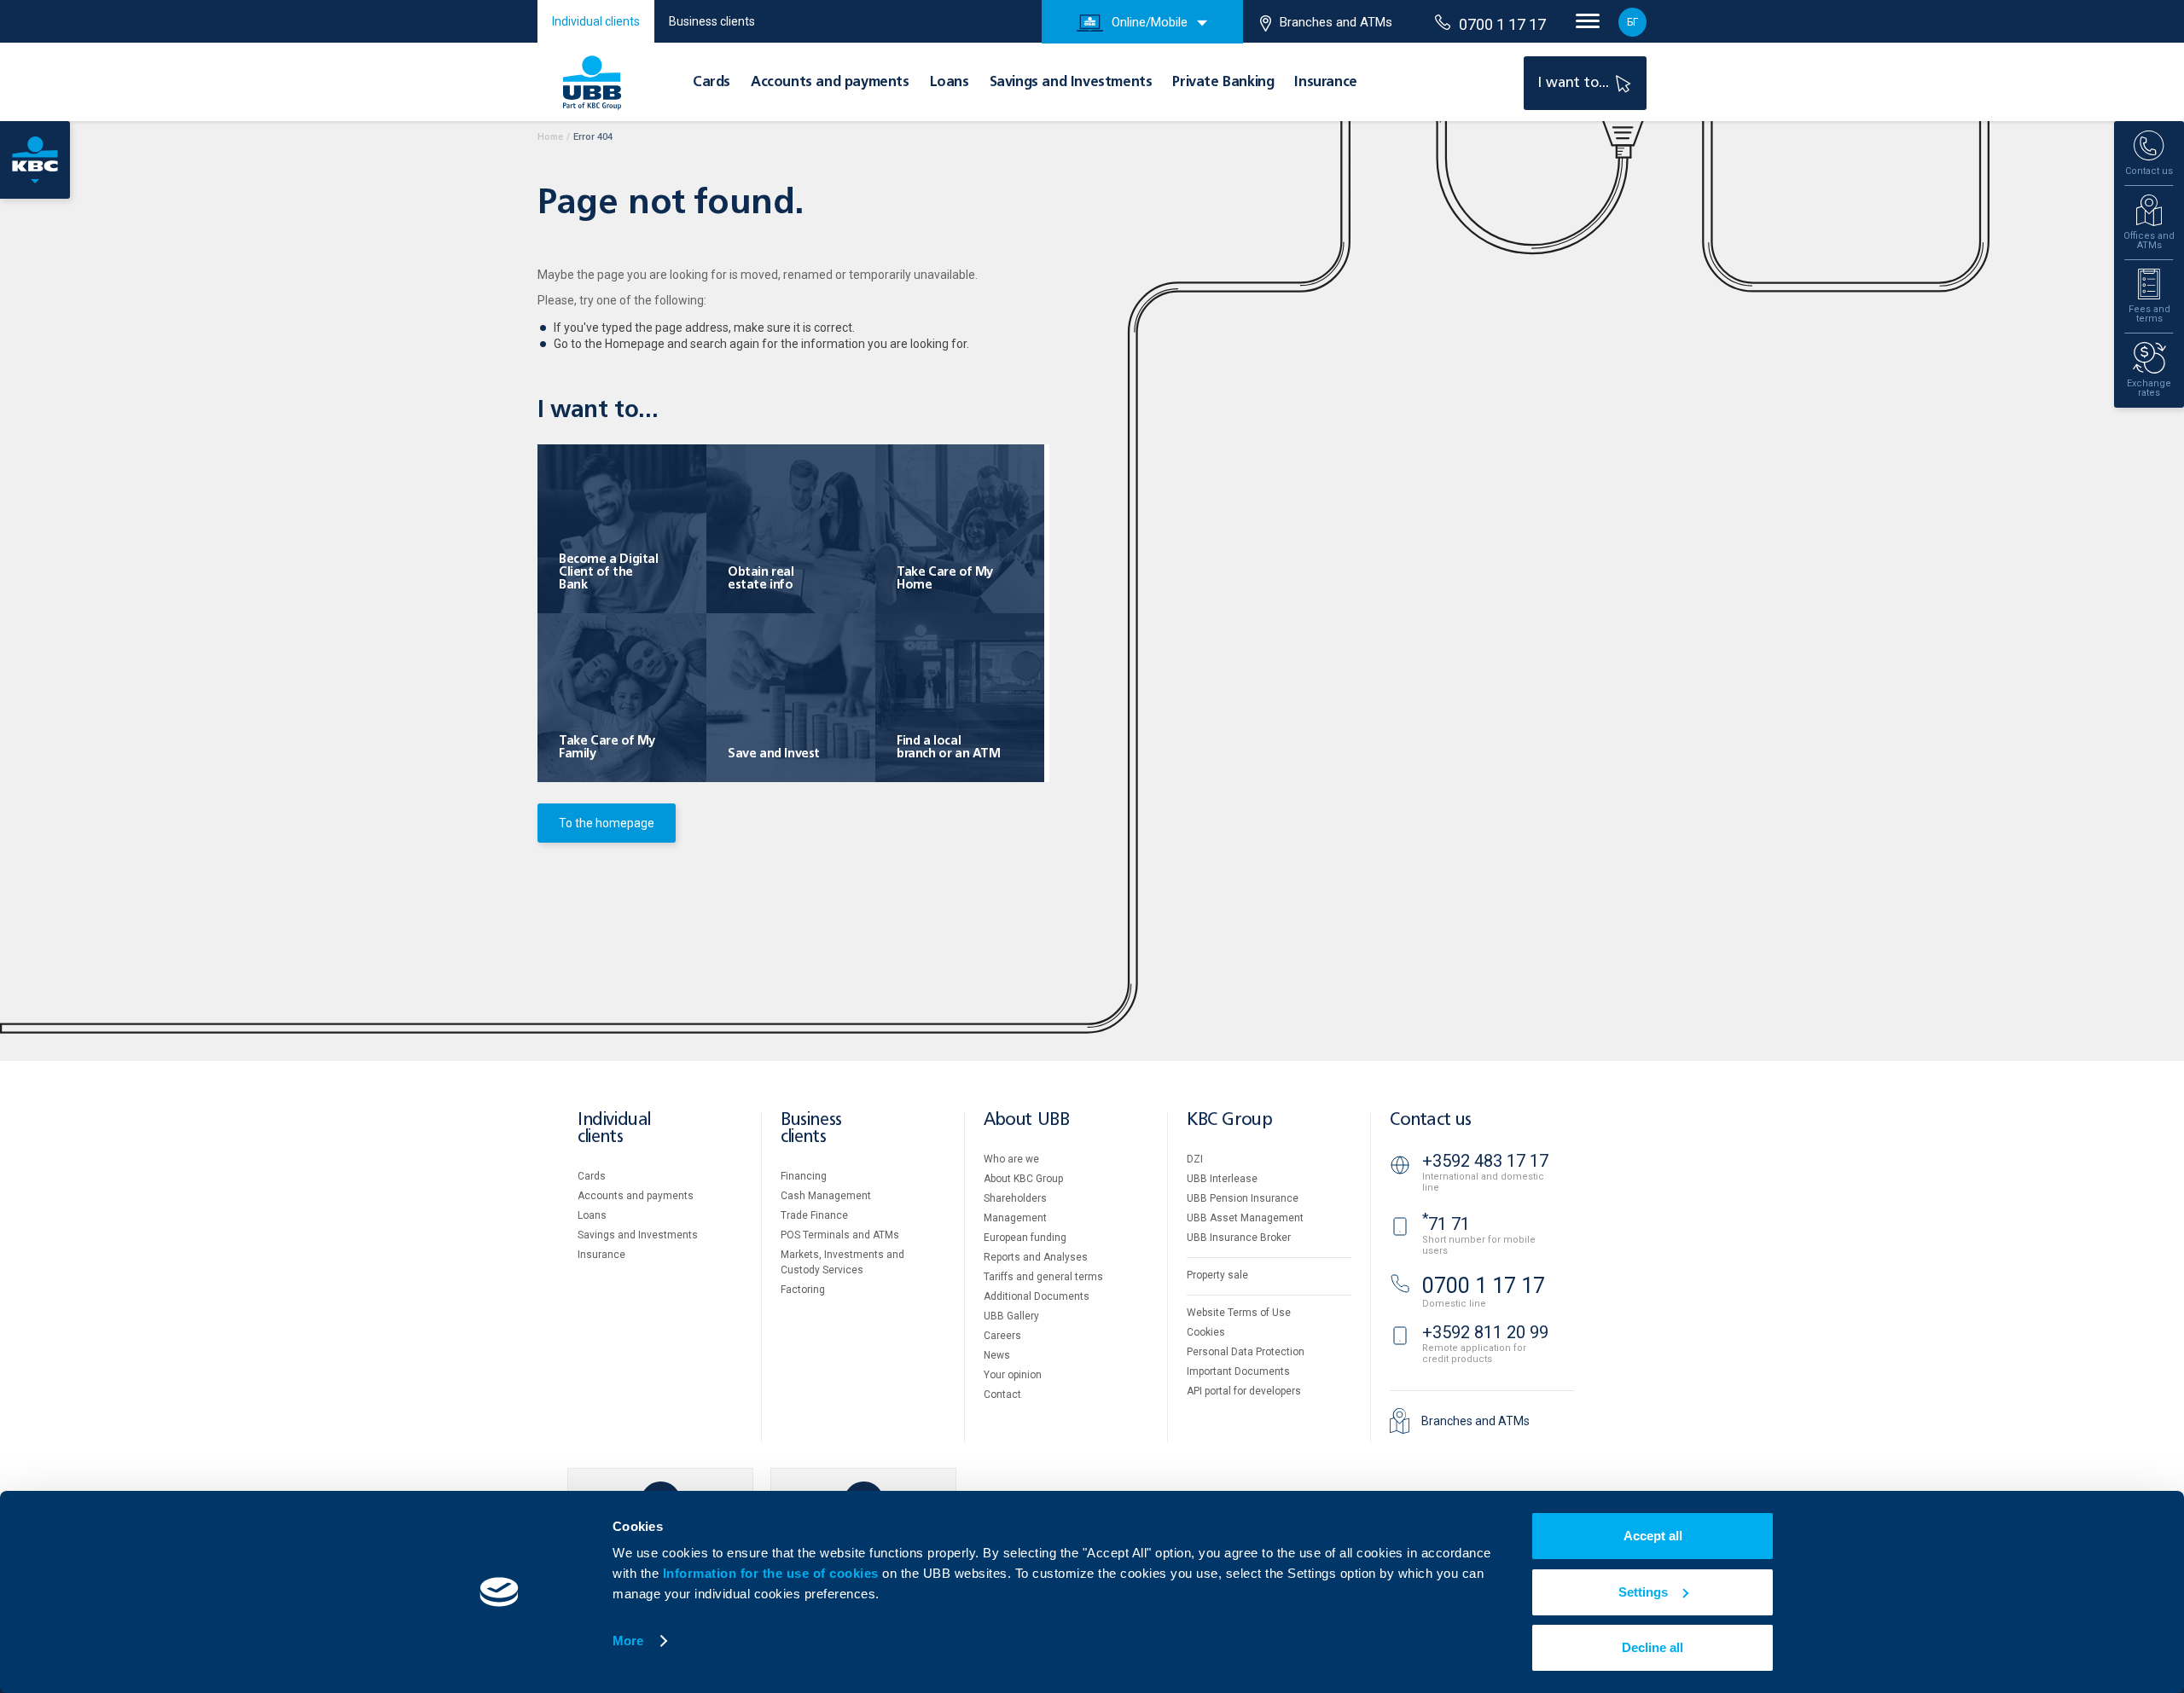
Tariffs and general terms (1043, 1277)
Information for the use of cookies (773, 1573)
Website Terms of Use (1239, 1313)
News (997, 1355)
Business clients (712, 21)
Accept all (1653, 1536)
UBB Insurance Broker (1239, 1238)
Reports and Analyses (1036, 1257)
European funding (1025, 1238)
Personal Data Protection (1246, 1352)
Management (1015, 1218)
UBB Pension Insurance (1243, 1198)
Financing (804, 1176)
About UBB (1026, 1120)
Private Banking (1223, 83)
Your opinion (1013, 1375)
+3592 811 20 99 (1485, 1332)
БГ (1632, 22)
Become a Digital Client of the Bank (609, 572)
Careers (1002, 1336)
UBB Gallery (1011, 1316)
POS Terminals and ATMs (840, 1235)
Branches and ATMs (1336, 22)
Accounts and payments (830, 83)
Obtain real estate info (761, 579)
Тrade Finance (814, 1215)
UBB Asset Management (1245, 1218)
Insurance (1325, 83)
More (628, 1641)
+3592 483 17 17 (1485, 1161)
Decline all (1653, 1647)
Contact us (1431, 1120)
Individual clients (596, 21)
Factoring (803, 1290)
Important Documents (1238, 1371)
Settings (1643, 1592)
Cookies (1206, 1332)
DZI (1195, 1159)
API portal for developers (1244, 1391)
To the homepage (607, 823)
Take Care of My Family (607, 748)
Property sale (1217, 1275)
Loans (950, 83)
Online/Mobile (1150, 22)
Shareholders (1015, 1198)
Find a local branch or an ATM (949, 748)
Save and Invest (774, 754)
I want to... (1575, 83)
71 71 (1446, 1224)
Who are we (1011, 1159)
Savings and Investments (1071, 83)
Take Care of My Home (945, 579)
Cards (712, 83)
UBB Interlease (1222, 1179)
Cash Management (826, 1196)
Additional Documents (1037, 1296)
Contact (1002, 1394)
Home (550, 137)
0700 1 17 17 (1502, 24)
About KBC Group (1023, 1179)
